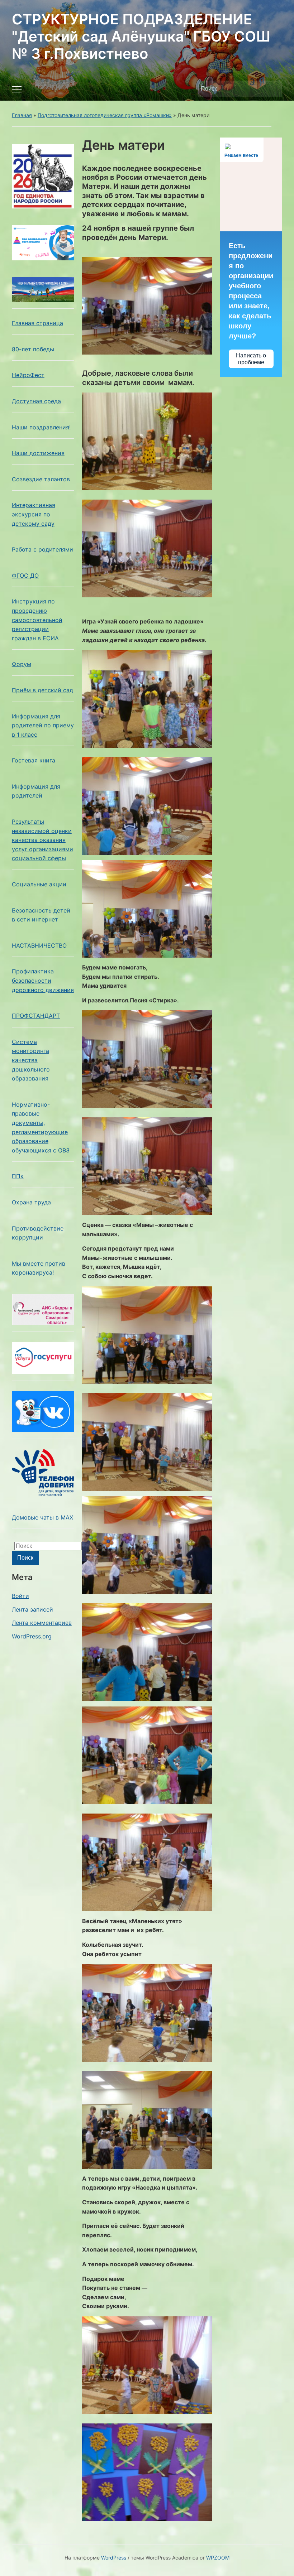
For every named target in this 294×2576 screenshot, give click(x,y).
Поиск (273, 89)
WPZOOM (218, 2558)
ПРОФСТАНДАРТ (36, 1016)
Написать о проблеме (251, 359)
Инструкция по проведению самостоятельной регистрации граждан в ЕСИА (37, 620)
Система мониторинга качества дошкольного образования (31, 1060)
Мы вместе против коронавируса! (39, 1268)
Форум (22, 664)
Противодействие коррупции (38, 1233)
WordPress (114, 2558)
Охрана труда (31, 1202)
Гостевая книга (34, 760)
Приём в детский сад (42, 690)
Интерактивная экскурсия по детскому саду (34, 514)
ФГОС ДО (25, 576)
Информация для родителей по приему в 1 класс (43, 725)
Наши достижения (38, 453)
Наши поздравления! (41, 427)
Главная (22, 115)
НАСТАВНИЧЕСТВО (39, 945)
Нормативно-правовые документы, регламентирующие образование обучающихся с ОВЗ (41, 1127)
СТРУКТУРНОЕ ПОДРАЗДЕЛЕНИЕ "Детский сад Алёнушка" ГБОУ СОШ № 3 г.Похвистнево (141, 36)
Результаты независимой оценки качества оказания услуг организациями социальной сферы (42, 840)
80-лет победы (33, 349)
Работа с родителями (42, 549)
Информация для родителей (36, 791)
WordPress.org (32, 1636)
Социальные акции (39, 884)
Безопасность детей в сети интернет (41, 915)
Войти (20, 1596)
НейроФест (28, 375)
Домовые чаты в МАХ (42, 1517)
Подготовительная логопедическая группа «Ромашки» (105, 115)
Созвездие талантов (41, 479)
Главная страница (37, 323)
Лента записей (32, 1609)
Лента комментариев (42, 1623)
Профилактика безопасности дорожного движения (43, 980)
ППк (18, 1176)
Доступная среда (36, 401)
